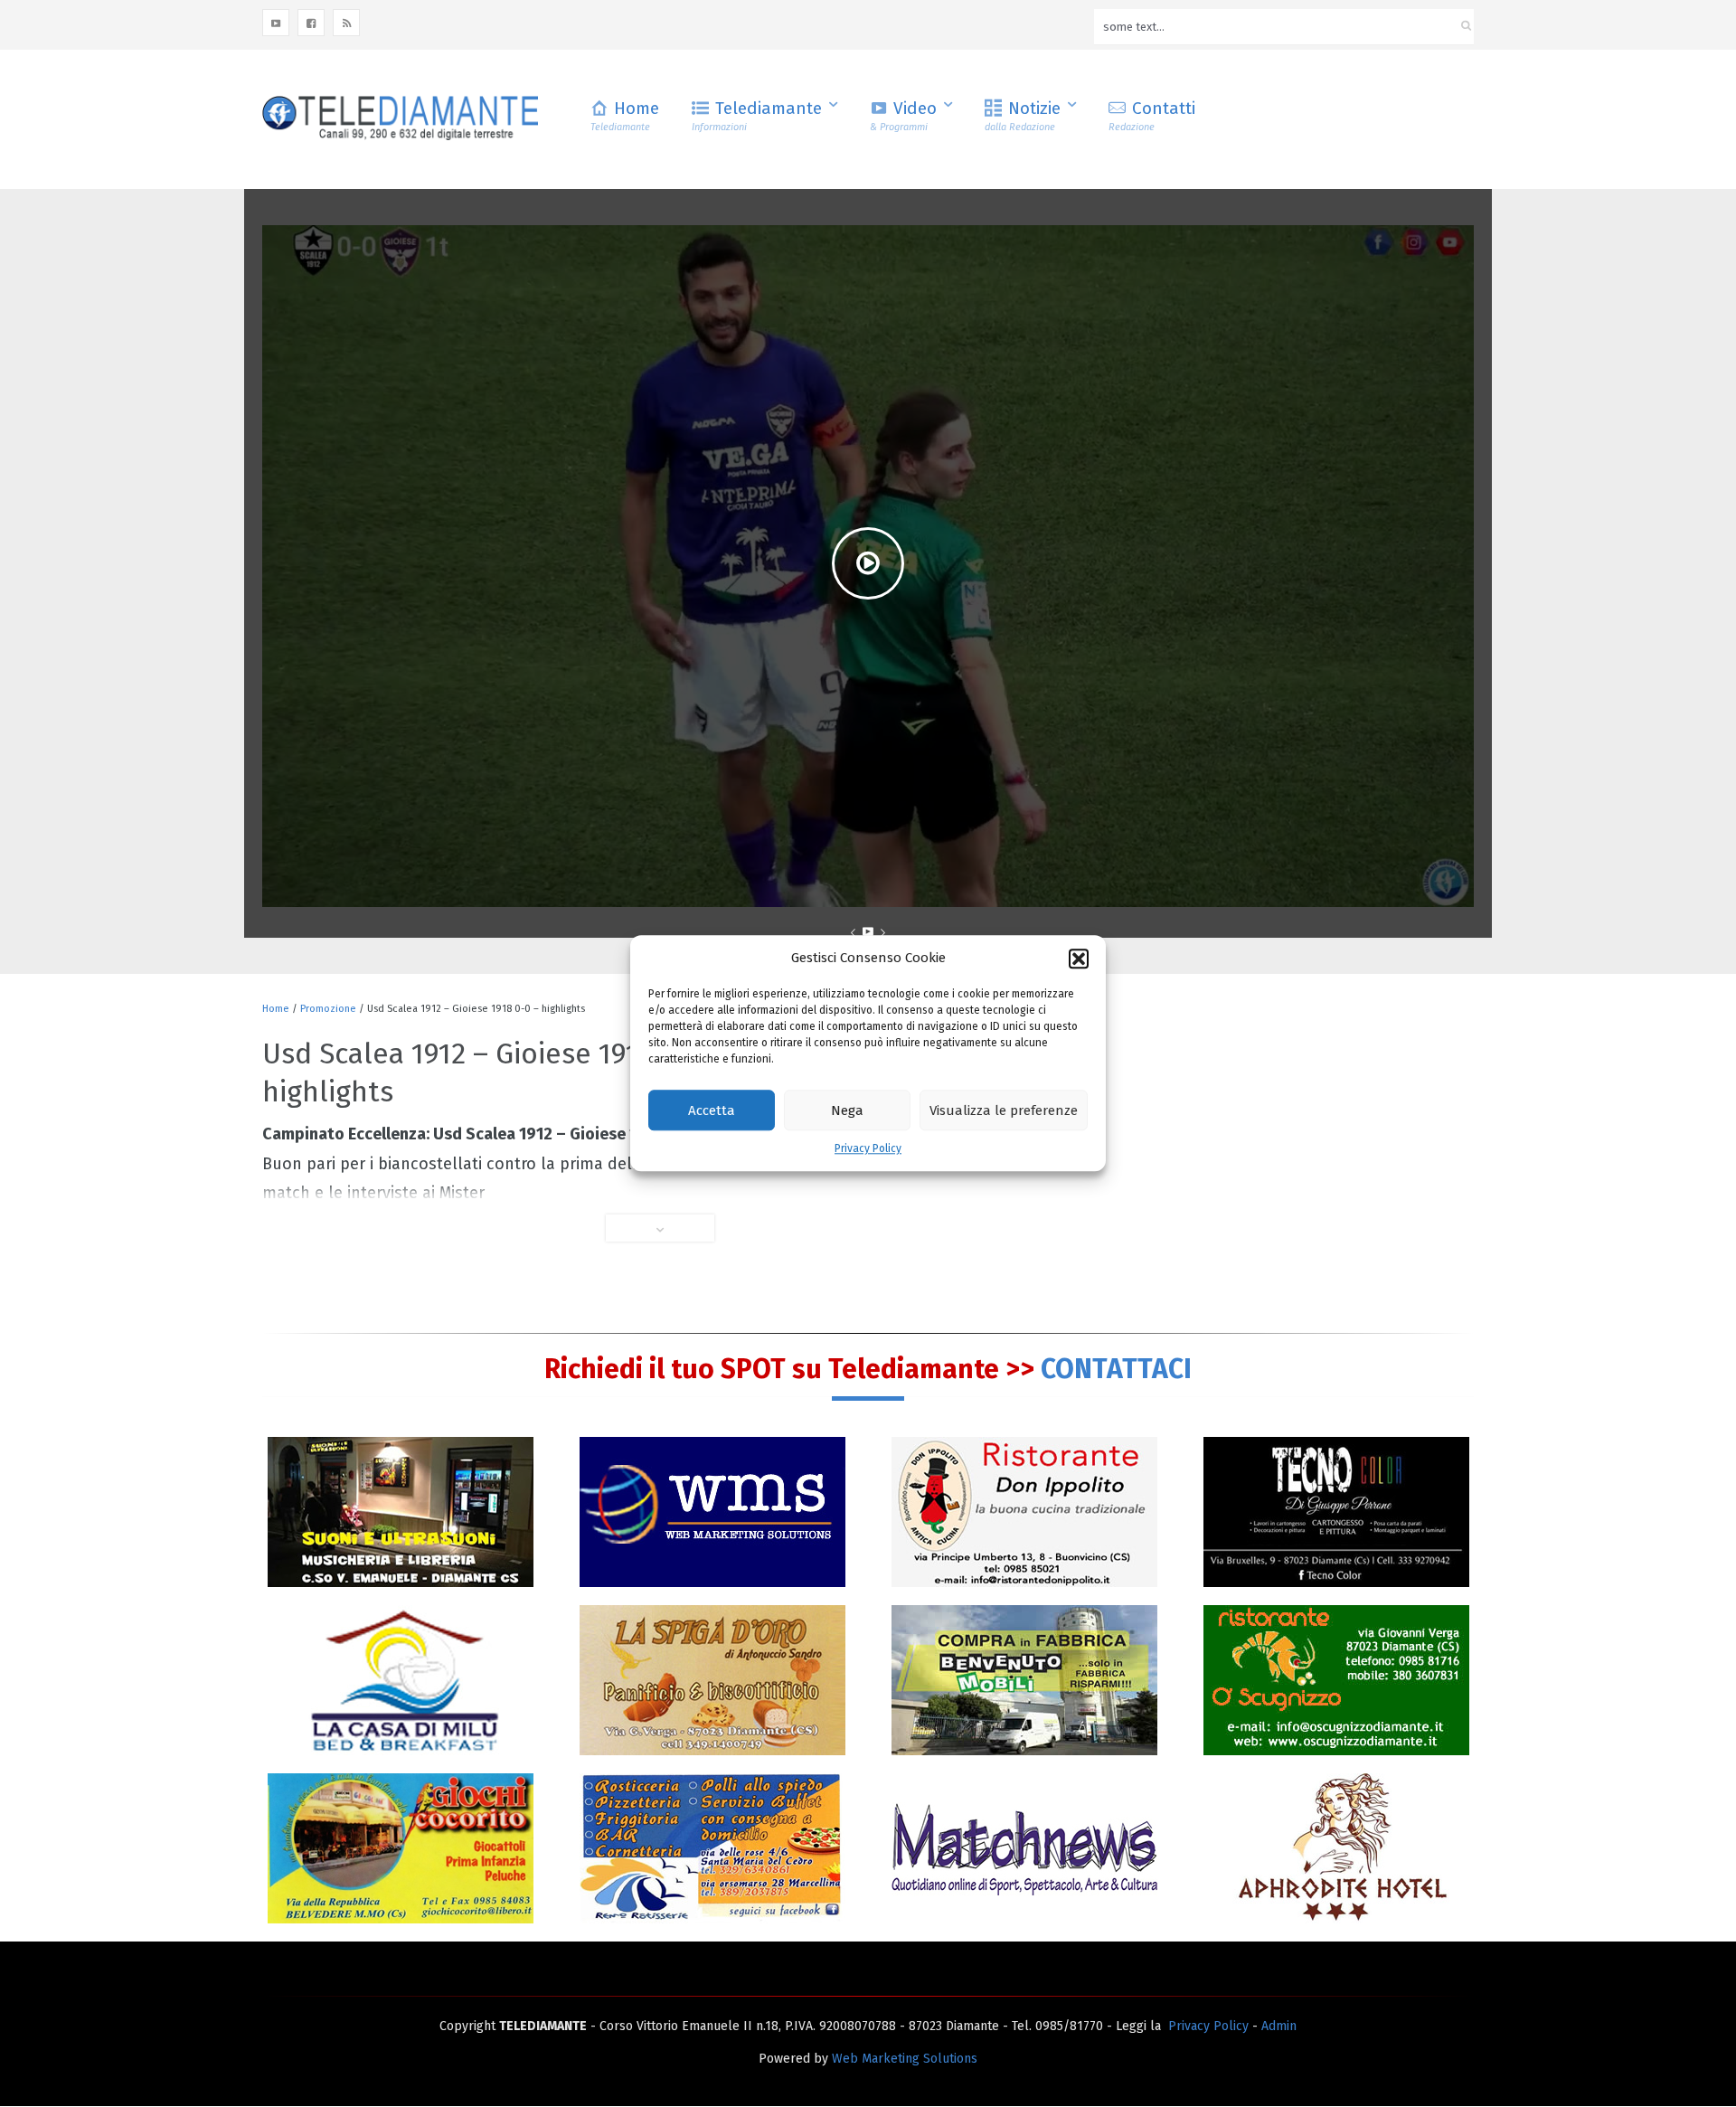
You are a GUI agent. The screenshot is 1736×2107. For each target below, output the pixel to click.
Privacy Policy (868, 1149)
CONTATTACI (1116, 1369)
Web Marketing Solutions (905, 2059)
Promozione (328, 1009)
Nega (847, 1110)
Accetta (712, 1110)
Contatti (1152, 115)
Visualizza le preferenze (1004, 1110)
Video (903, 115)
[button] (1079, 959)
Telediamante (757, 115)
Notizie (1023, 115)
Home (625, 115)
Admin (1279, 2026)
